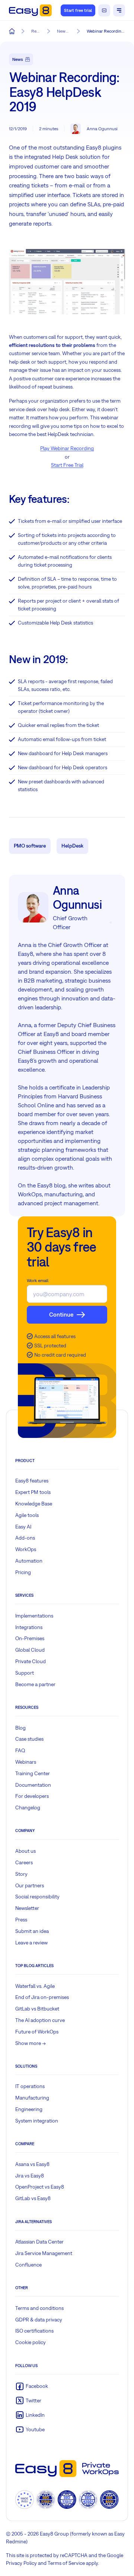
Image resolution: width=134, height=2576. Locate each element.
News (18, 59)
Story (21, 1874)
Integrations (29, 1627)
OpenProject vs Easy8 (40, 2187)
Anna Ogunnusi (102, 129)
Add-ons (25, 1538)
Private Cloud (31, 1661)
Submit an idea (32, 1931)
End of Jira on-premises (42, 1997)
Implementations (34, 1616)
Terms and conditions (39, 2308)
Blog (20, 1728)
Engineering (29, 2109)
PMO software (30, 846)
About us (25, 1851)
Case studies (29, 1739)
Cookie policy (31, 2342)
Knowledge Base (34, 1504)
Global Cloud (30, 1650)
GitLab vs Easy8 (33, 2198)
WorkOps (26, 1549)
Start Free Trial (67, 465)
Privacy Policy (21, 2563)
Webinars (26, 1762)
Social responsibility (37, 1897)
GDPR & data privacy (39, 2320)
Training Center (33, 1773)
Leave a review (31, 1943)
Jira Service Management (44, 2253)
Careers (24, 1862)
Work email (38, 1281)
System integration (37, 2121)
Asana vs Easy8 (32, 2164)
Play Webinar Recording (67, 448)
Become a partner (35, 1684)
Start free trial (78, 10)
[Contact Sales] (104, 10)
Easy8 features (32, 1481)
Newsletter (27, 1908)
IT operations (30, 2086)
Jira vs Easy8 (30, 2176)
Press (21, 1920)
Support (25, 1673)
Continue (61, 1314)
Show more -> (31, 2043)
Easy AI (23, 1527)
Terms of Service (66, 2563)
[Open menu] (119, 10)
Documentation (33, 1785)
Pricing (23, 1572)
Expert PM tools (33, 1492)
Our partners (30, 1885)
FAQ (20, 1750)
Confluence (28, 2265)
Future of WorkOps (37, 2032)
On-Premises (30, 1638)
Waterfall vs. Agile (35, 1986)
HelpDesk (72, 846)
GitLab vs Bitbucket (37, 2009)
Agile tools (27, 1515)
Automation (29, 1561)
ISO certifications (34, 2331)
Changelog (28, 1808)
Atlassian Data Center (39, 2242)
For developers (32, 1796)
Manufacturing (32, 2098)
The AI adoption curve (40, 2020)
